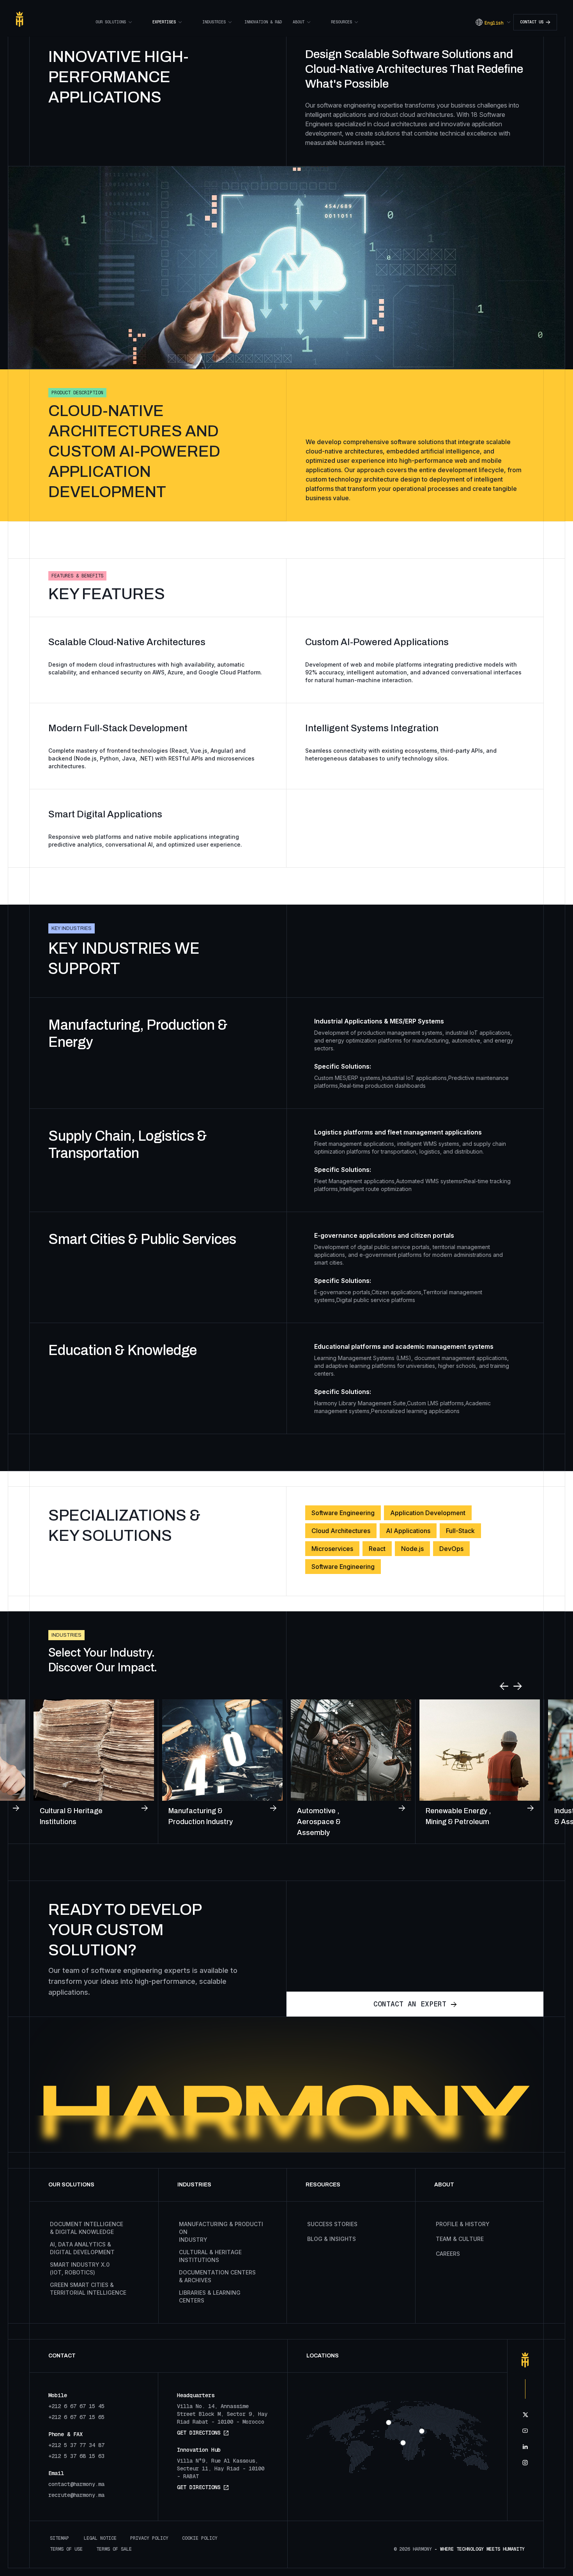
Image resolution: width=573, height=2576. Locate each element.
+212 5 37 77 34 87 (76, 2445)
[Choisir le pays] (389, 2422)
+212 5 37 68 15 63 (76, 2456)
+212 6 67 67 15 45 (76, 2406)
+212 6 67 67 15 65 (76, 2417)
